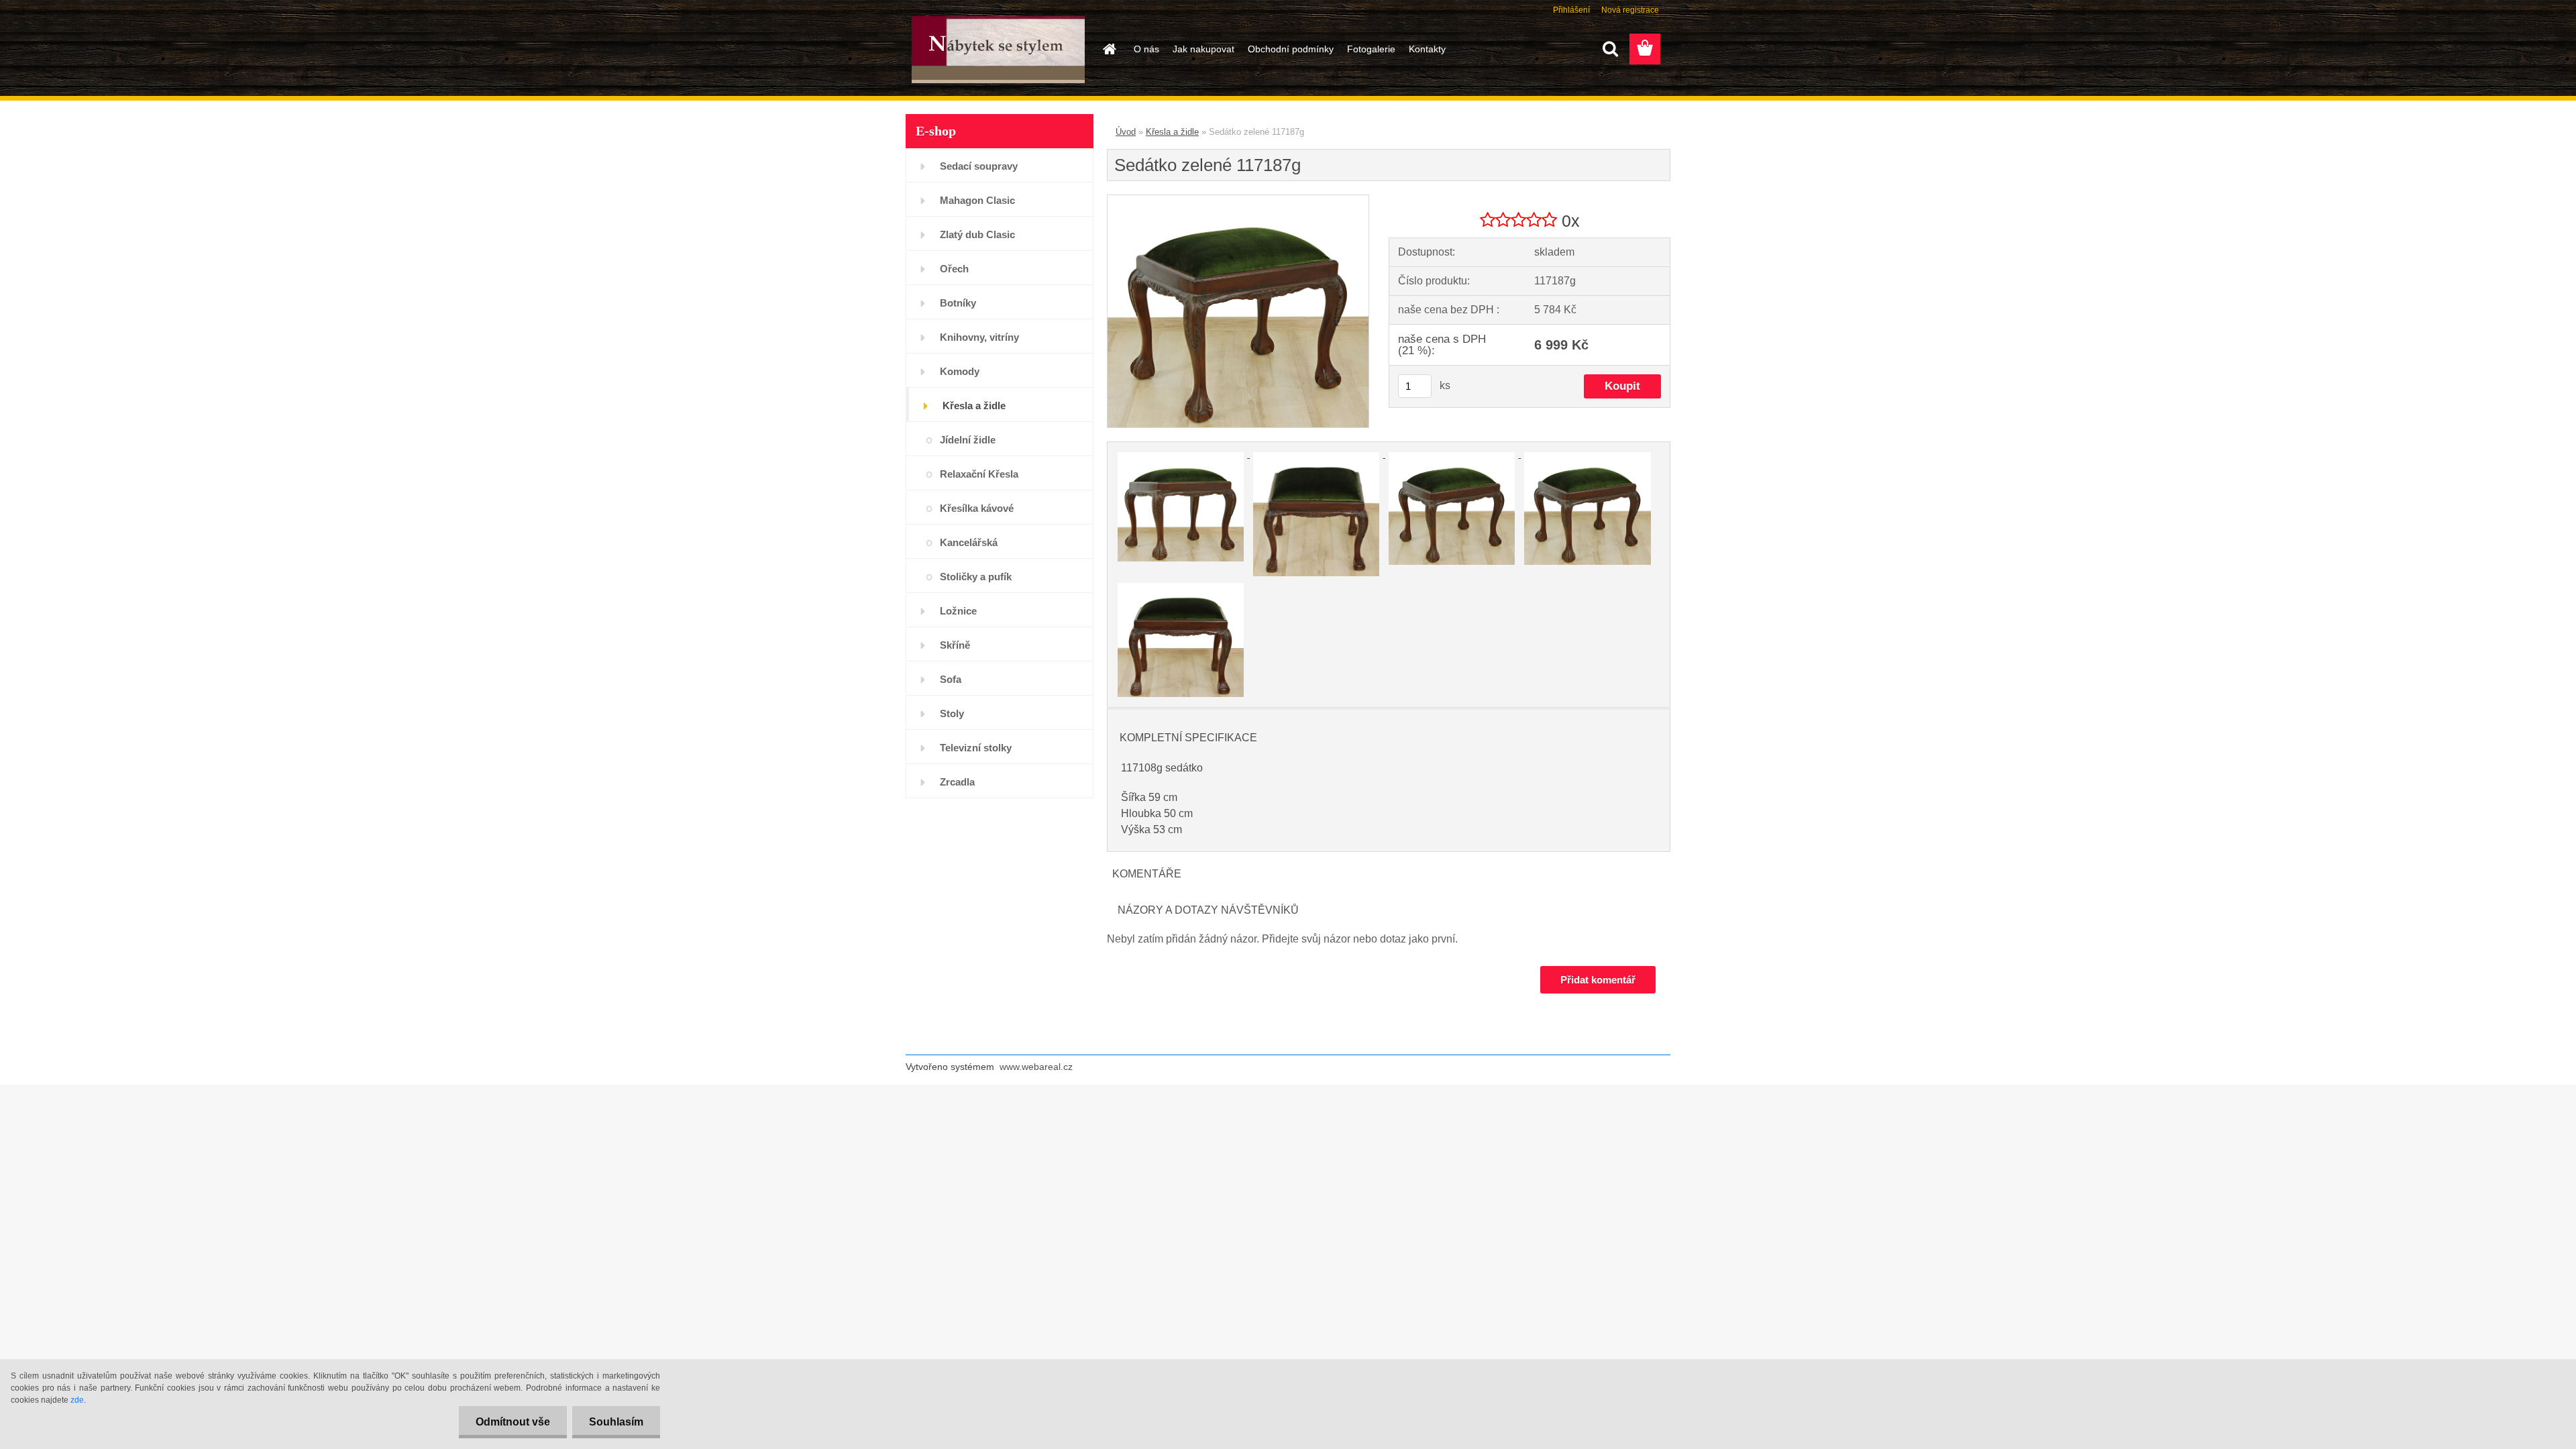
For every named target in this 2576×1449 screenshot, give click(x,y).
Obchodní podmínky (1291, 49)
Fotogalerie (1371, 49)
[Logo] (998, 50)
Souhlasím (616, 1422)
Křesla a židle (1172, 132)
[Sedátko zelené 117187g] (1238, 200)
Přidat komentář (1598, 980)
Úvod (1126, 132)
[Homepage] (1108, 49)
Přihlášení (1571, 10)
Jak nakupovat (1203, 49)
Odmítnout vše (513, 1422)
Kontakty (1427, 49)
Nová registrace (1630, 10)
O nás (1146, 49)
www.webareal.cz (1036, 1067)
